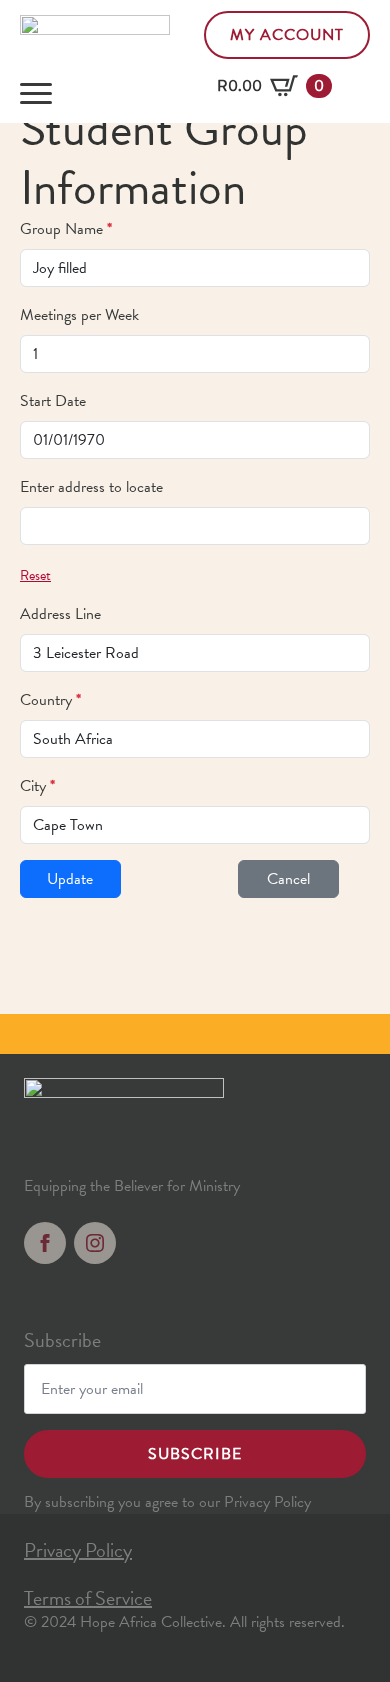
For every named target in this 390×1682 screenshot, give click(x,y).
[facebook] (45, 1243)
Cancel (288, 879)
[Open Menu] (36, 94)
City (37, 786)
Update (70, 879)
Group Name (66, 229)
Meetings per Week (79, 315)
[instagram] (95, 1243)
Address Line (60, 614)
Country (50, 700)
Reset (35, 575)
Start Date (53, 401)
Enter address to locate (91, 487)
